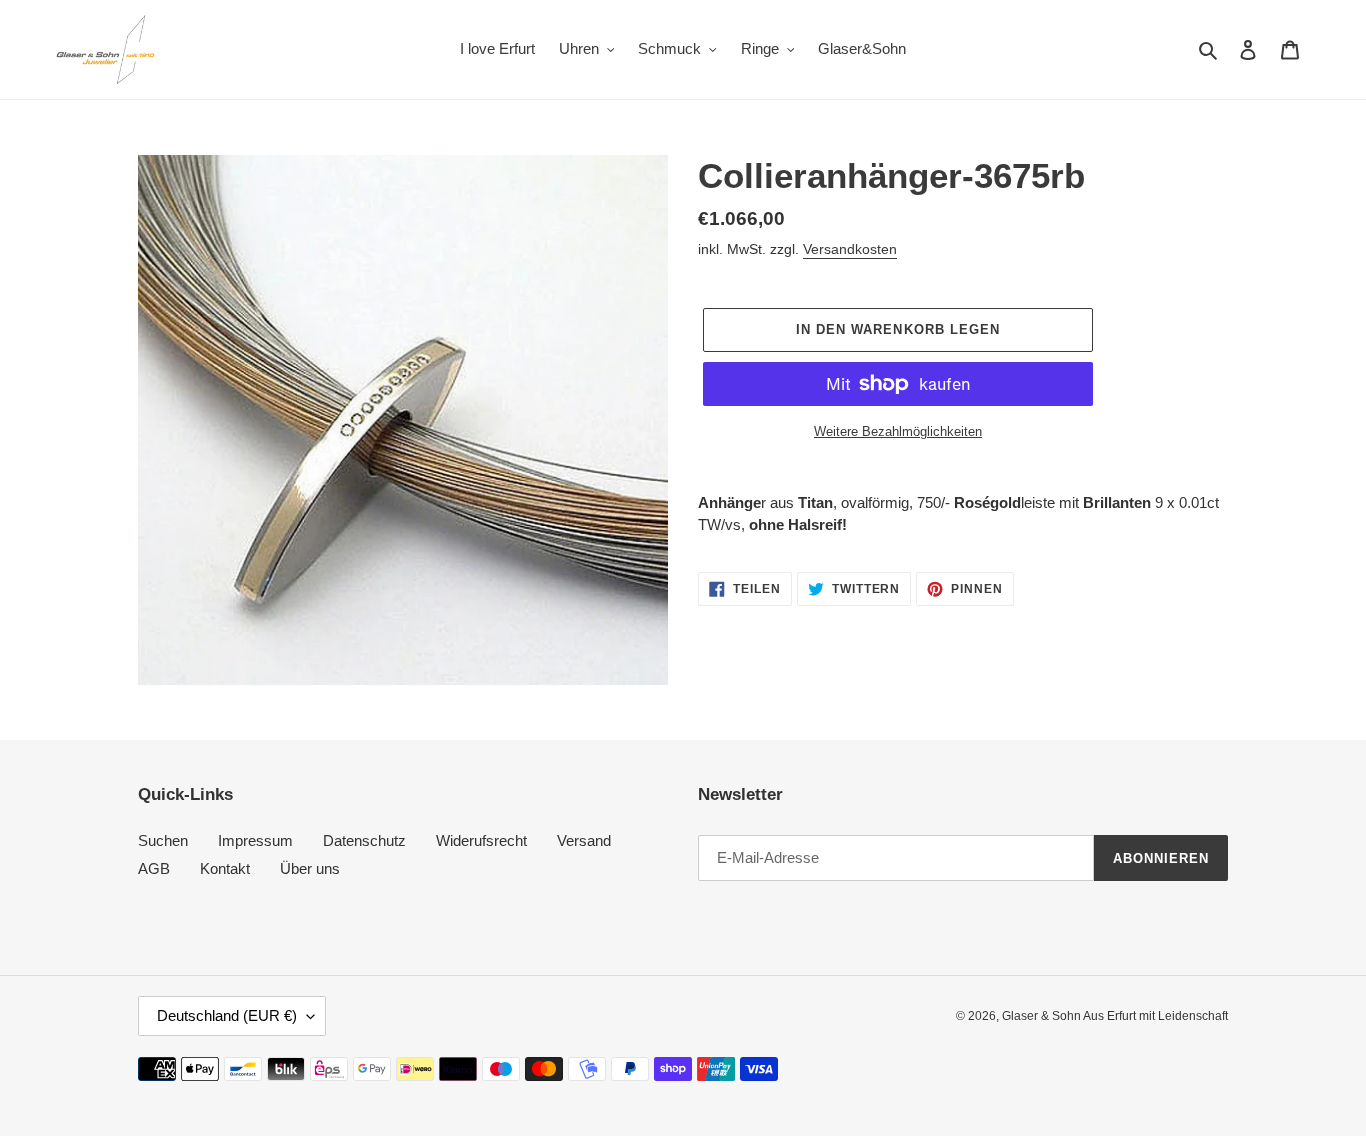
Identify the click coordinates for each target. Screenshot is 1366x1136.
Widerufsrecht (481, 840)
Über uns (310, 868)
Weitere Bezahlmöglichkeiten (898, 431)
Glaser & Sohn (1042, 1016)
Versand (584, 840)
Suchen (163, 840)
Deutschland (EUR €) (227, 1015)
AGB (154, 868)
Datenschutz (364, 840)
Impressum (255, 840)
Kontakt (225, 868)
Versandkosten (850, 249)
